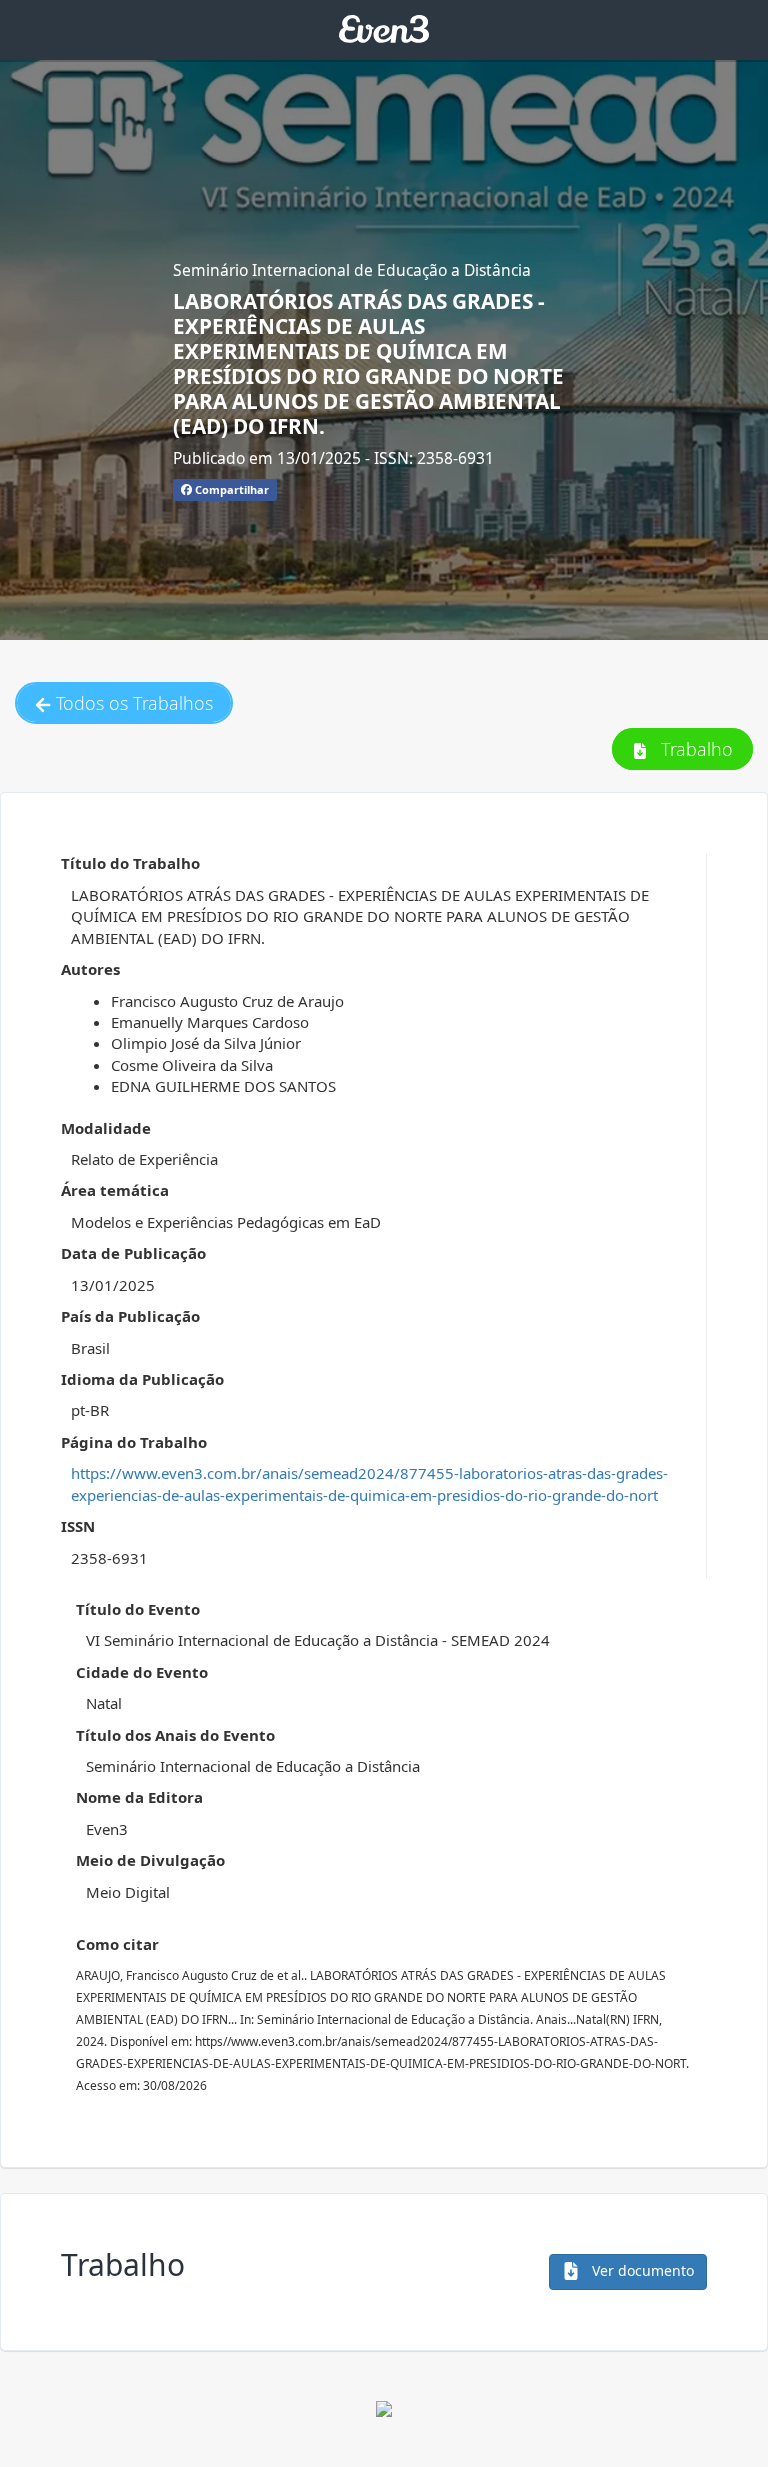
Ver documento (641, 2270)
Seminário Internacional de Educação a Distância (352, 270)
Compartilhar (230, 489)
